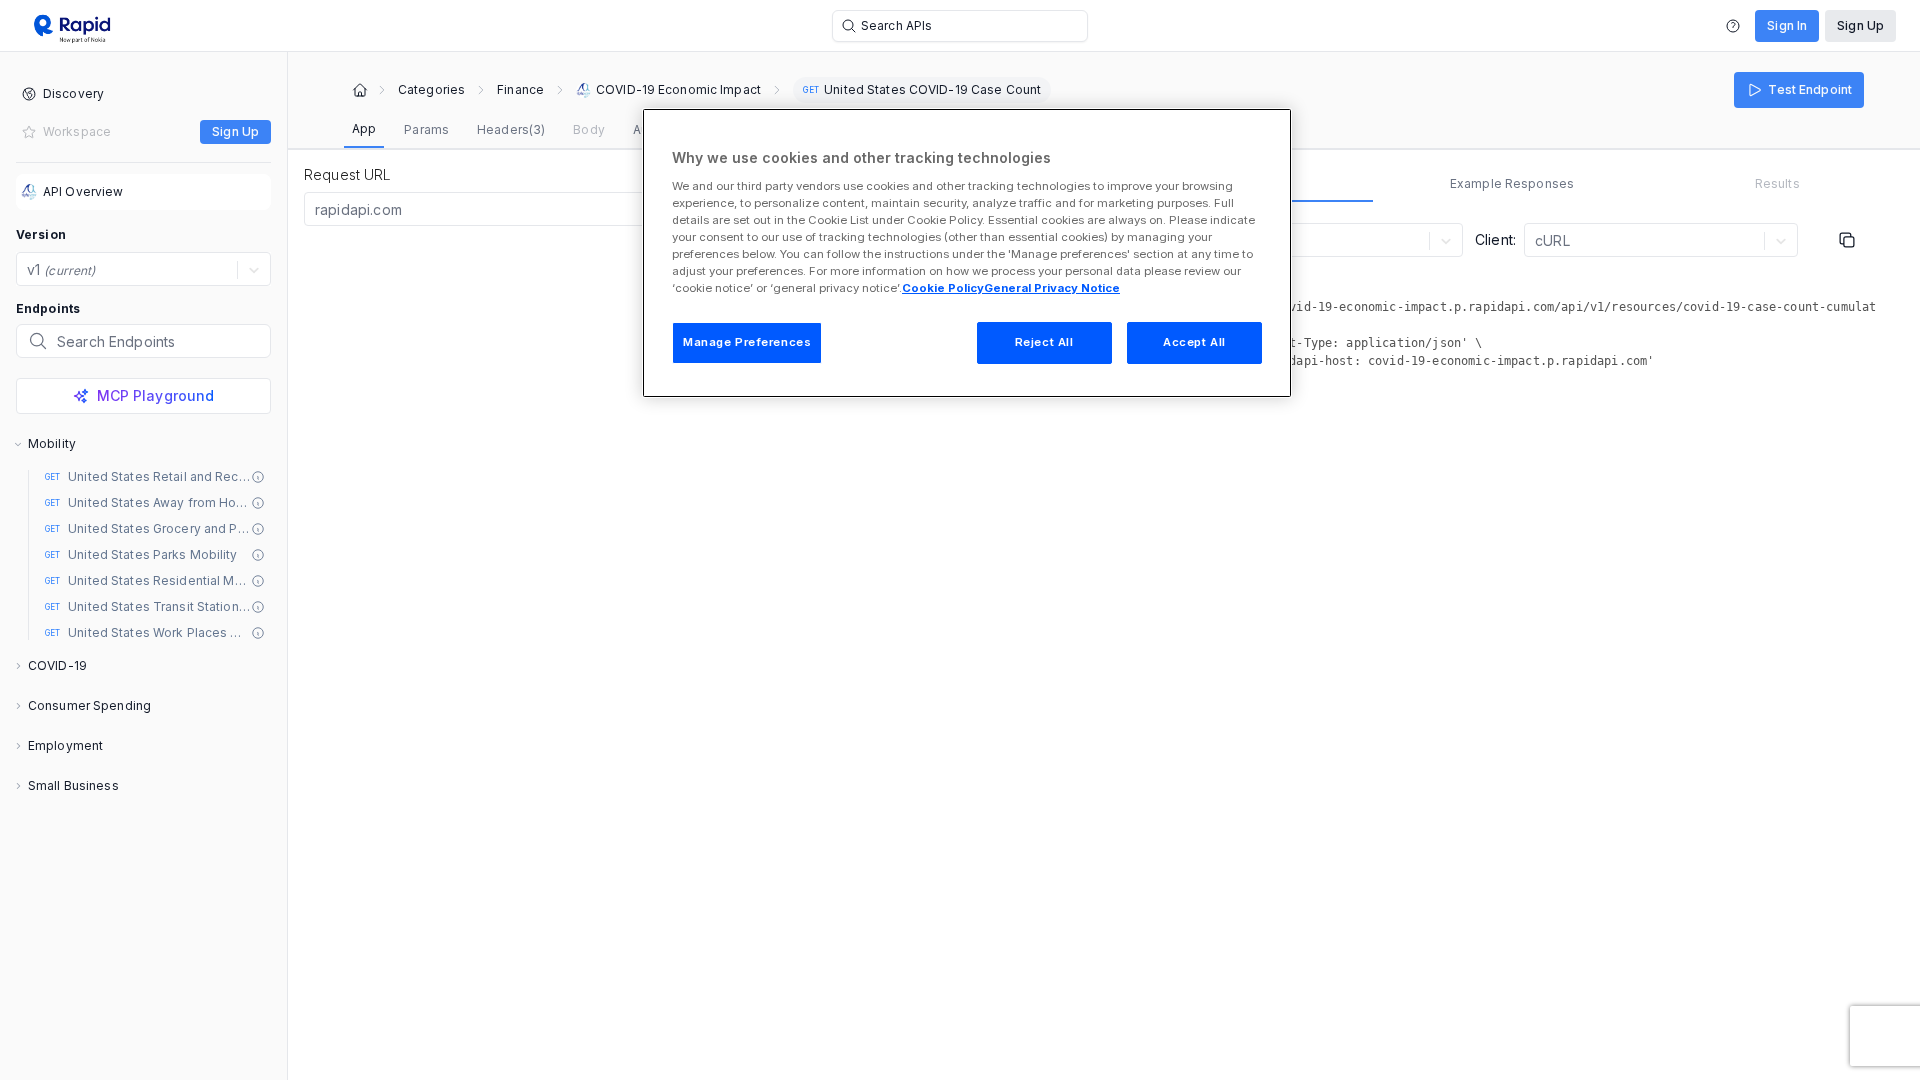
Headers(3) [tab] (511, 129)
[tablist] (535, 130)
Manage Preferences (747, 342)
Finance (520, 90)
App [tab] (364, 128)
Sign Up (1860, 25)
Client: (1495, 239)
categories (431, 90)
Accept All (1194, 342)
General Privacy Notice (1052, 288)
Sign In (1787, 25)
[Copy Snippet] (1847, 240)
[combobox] (317, 210)
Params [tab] (426, 129)
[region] (967, 253)
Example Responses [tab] (1512, 183)
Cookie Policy (943, 288)
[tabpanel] (1512, 299)
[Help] (1733, 26)
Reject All (1044, 342)
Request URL (348, 174)
